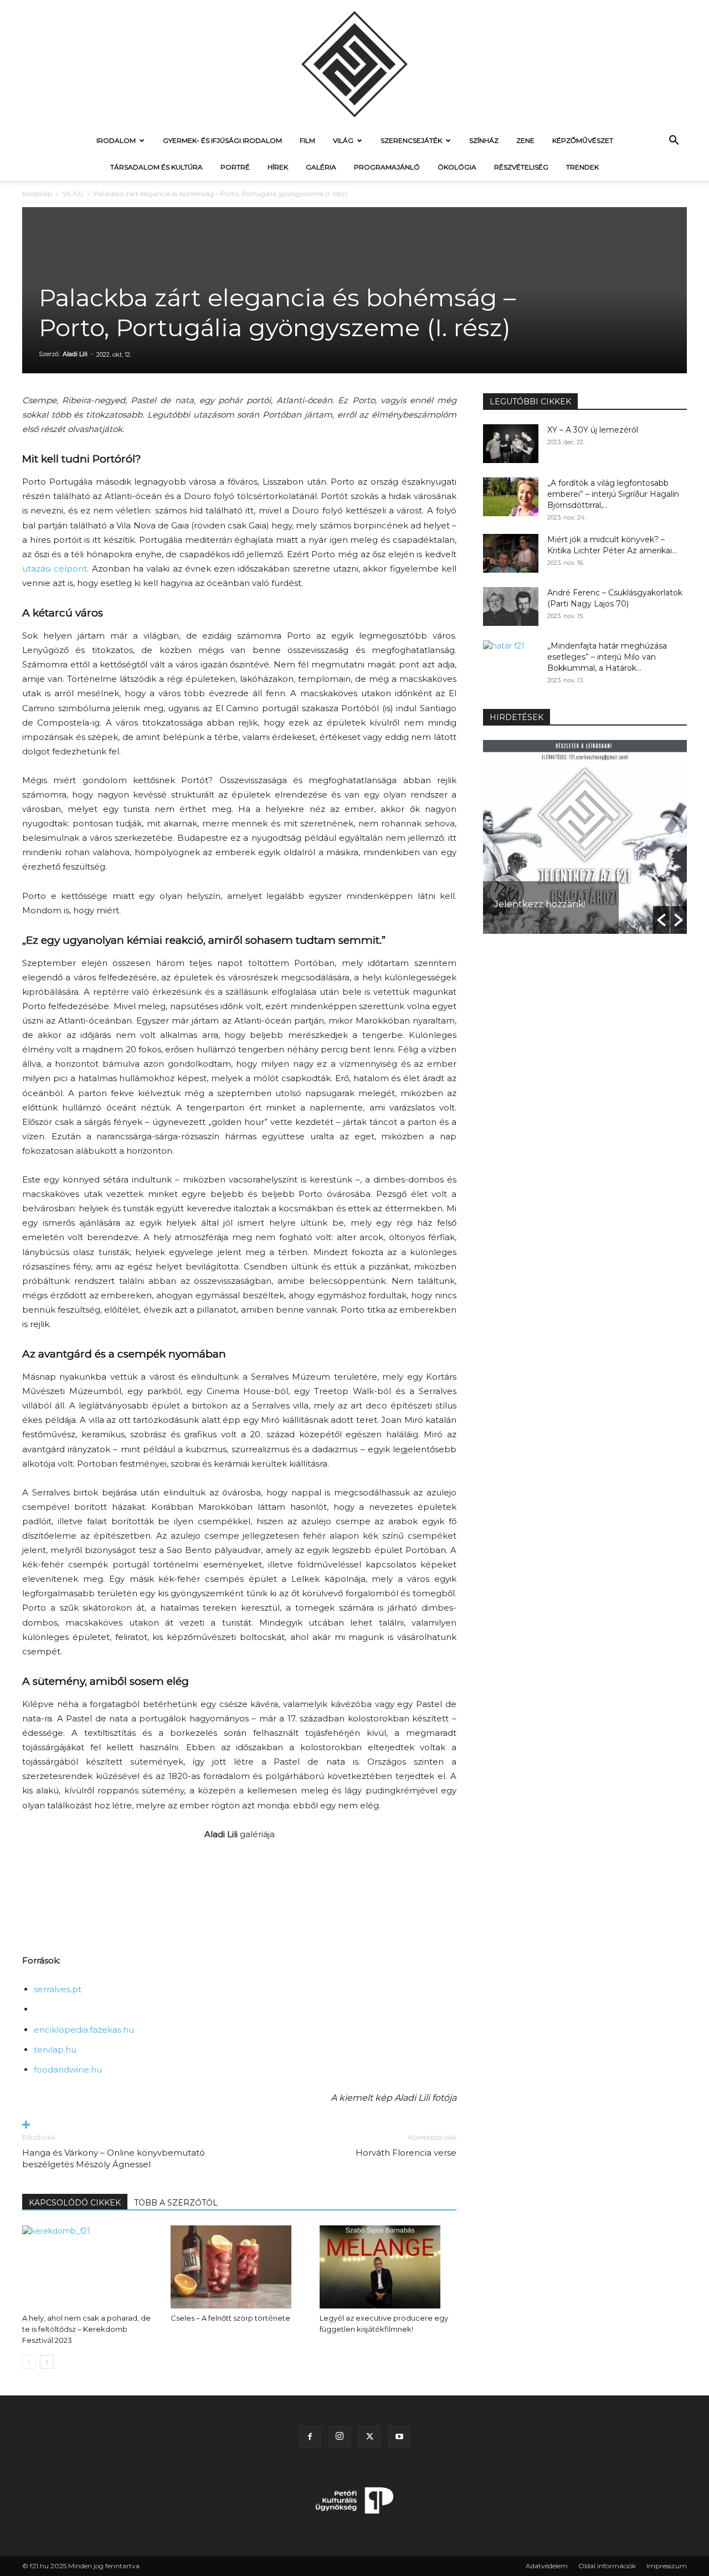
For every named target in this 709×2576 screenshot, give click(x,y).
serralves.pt (58, 1989)
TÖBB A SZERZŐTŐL (176, 2203)
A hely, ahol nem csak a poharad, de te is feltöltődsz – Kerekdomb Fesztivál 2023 (86, 2329)
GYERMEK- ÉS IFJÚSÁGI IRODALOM (222, 140)
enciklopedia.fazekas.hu (84, 2030)
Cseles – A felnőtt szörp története (230, 2318)
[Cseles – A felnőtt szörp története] (239, 2267)
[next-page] (47, 2362)
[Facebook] (310, 2437)
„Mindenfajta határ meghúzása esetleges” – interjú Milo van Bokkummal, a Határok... (607, 657)
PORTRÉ (235, 167)
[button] (674, 142)
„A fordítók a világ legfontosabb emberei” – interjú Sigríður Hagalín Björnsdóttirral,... (613, 494)
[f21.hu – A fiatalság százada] (354, 64)
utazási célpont (55, 569)
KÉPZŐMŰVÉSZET (583, 140)
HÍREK (278, 167)
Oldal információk (607, 2566)
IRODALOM (116, 140)
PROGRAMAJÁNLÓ (387, 167)
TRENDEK (582, 167)
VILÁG (343, 140)
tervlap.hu (55, 2050)
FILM (307, 140)
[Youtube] (399, 2437)
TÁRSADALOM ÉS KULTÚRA (156, 167)
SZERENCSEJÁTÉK (411, 140)
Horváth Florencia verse (406, 2153)
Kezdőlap (37, 194)
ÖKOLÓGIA (457, 167)
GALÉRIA (321, 167)
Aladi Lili (75, 354)
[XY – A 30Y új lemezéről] (511, 444)
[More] (239, 2125)
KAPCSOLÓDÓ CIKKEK (75, 2203)
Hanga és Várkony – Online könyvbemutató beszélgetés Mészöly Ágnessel (114, 2158)
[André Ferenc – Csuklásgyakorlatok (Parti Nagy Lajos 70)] (511, 606)
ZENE (525, 140)
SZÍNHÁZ (484, 140)
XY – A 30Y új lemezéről (593, 430)
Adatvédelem (547, 2566)
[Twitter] (369, 2437)
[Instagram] (340, 2437)
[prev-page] (29, 2362)
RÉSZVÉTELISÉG (521, 167)
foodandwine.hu (68, 2069)
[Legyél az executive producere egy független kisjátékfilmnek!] (388, 2267)
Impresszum (667, 2566)
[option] (585, 837)
